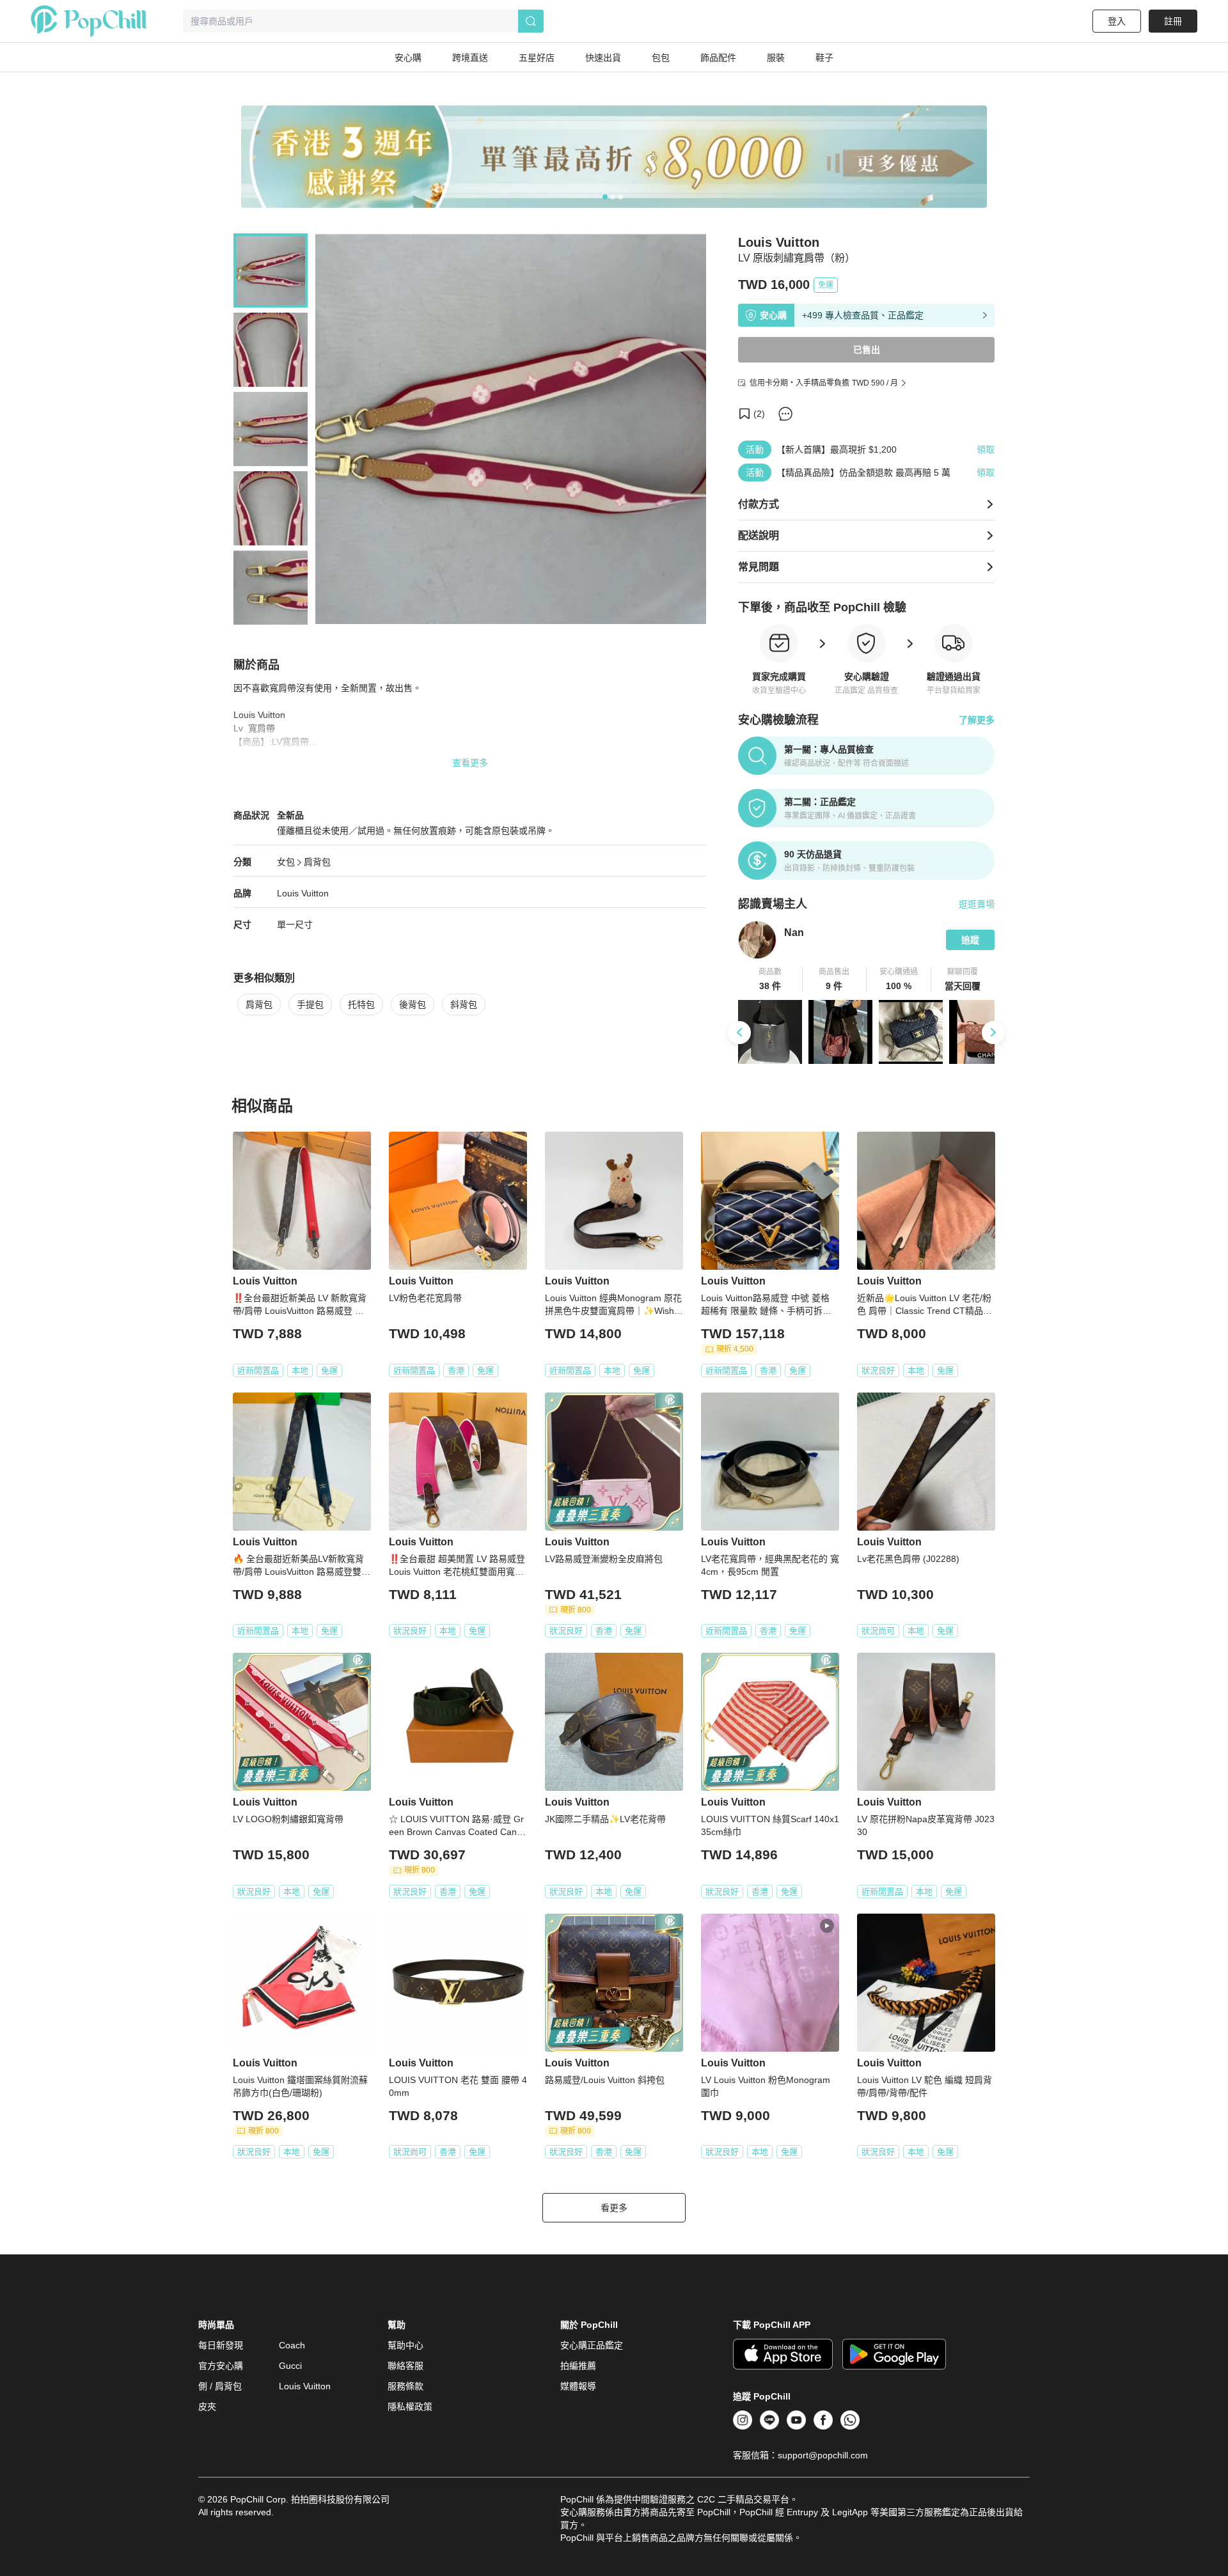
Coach (292, 2345)
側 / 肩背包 (220, 2386)
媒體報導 (578, 2386)
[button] (770, 980)
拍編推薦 (578, 2366)
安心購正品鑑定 (592, 2345)
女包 (286, 862)
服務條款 (405, 2386)
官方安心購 (221, 2366)
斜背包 (464, 1004)
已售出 (867, 350)
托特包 (361, 1004)
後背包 (413, 1004)
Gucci (290, 2366)
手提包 (310, 1004)
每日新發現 (221, 2345)
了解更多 (977, 720)
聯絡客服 (405, 2366)
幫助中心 (405, 2345)
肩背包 (317, 862)
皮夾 (207, 2407)
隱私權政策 (410, 2407)
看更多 (614, 2208)
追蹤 (970, 940)
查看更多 (470, 763)
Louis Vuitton (303, 893)
